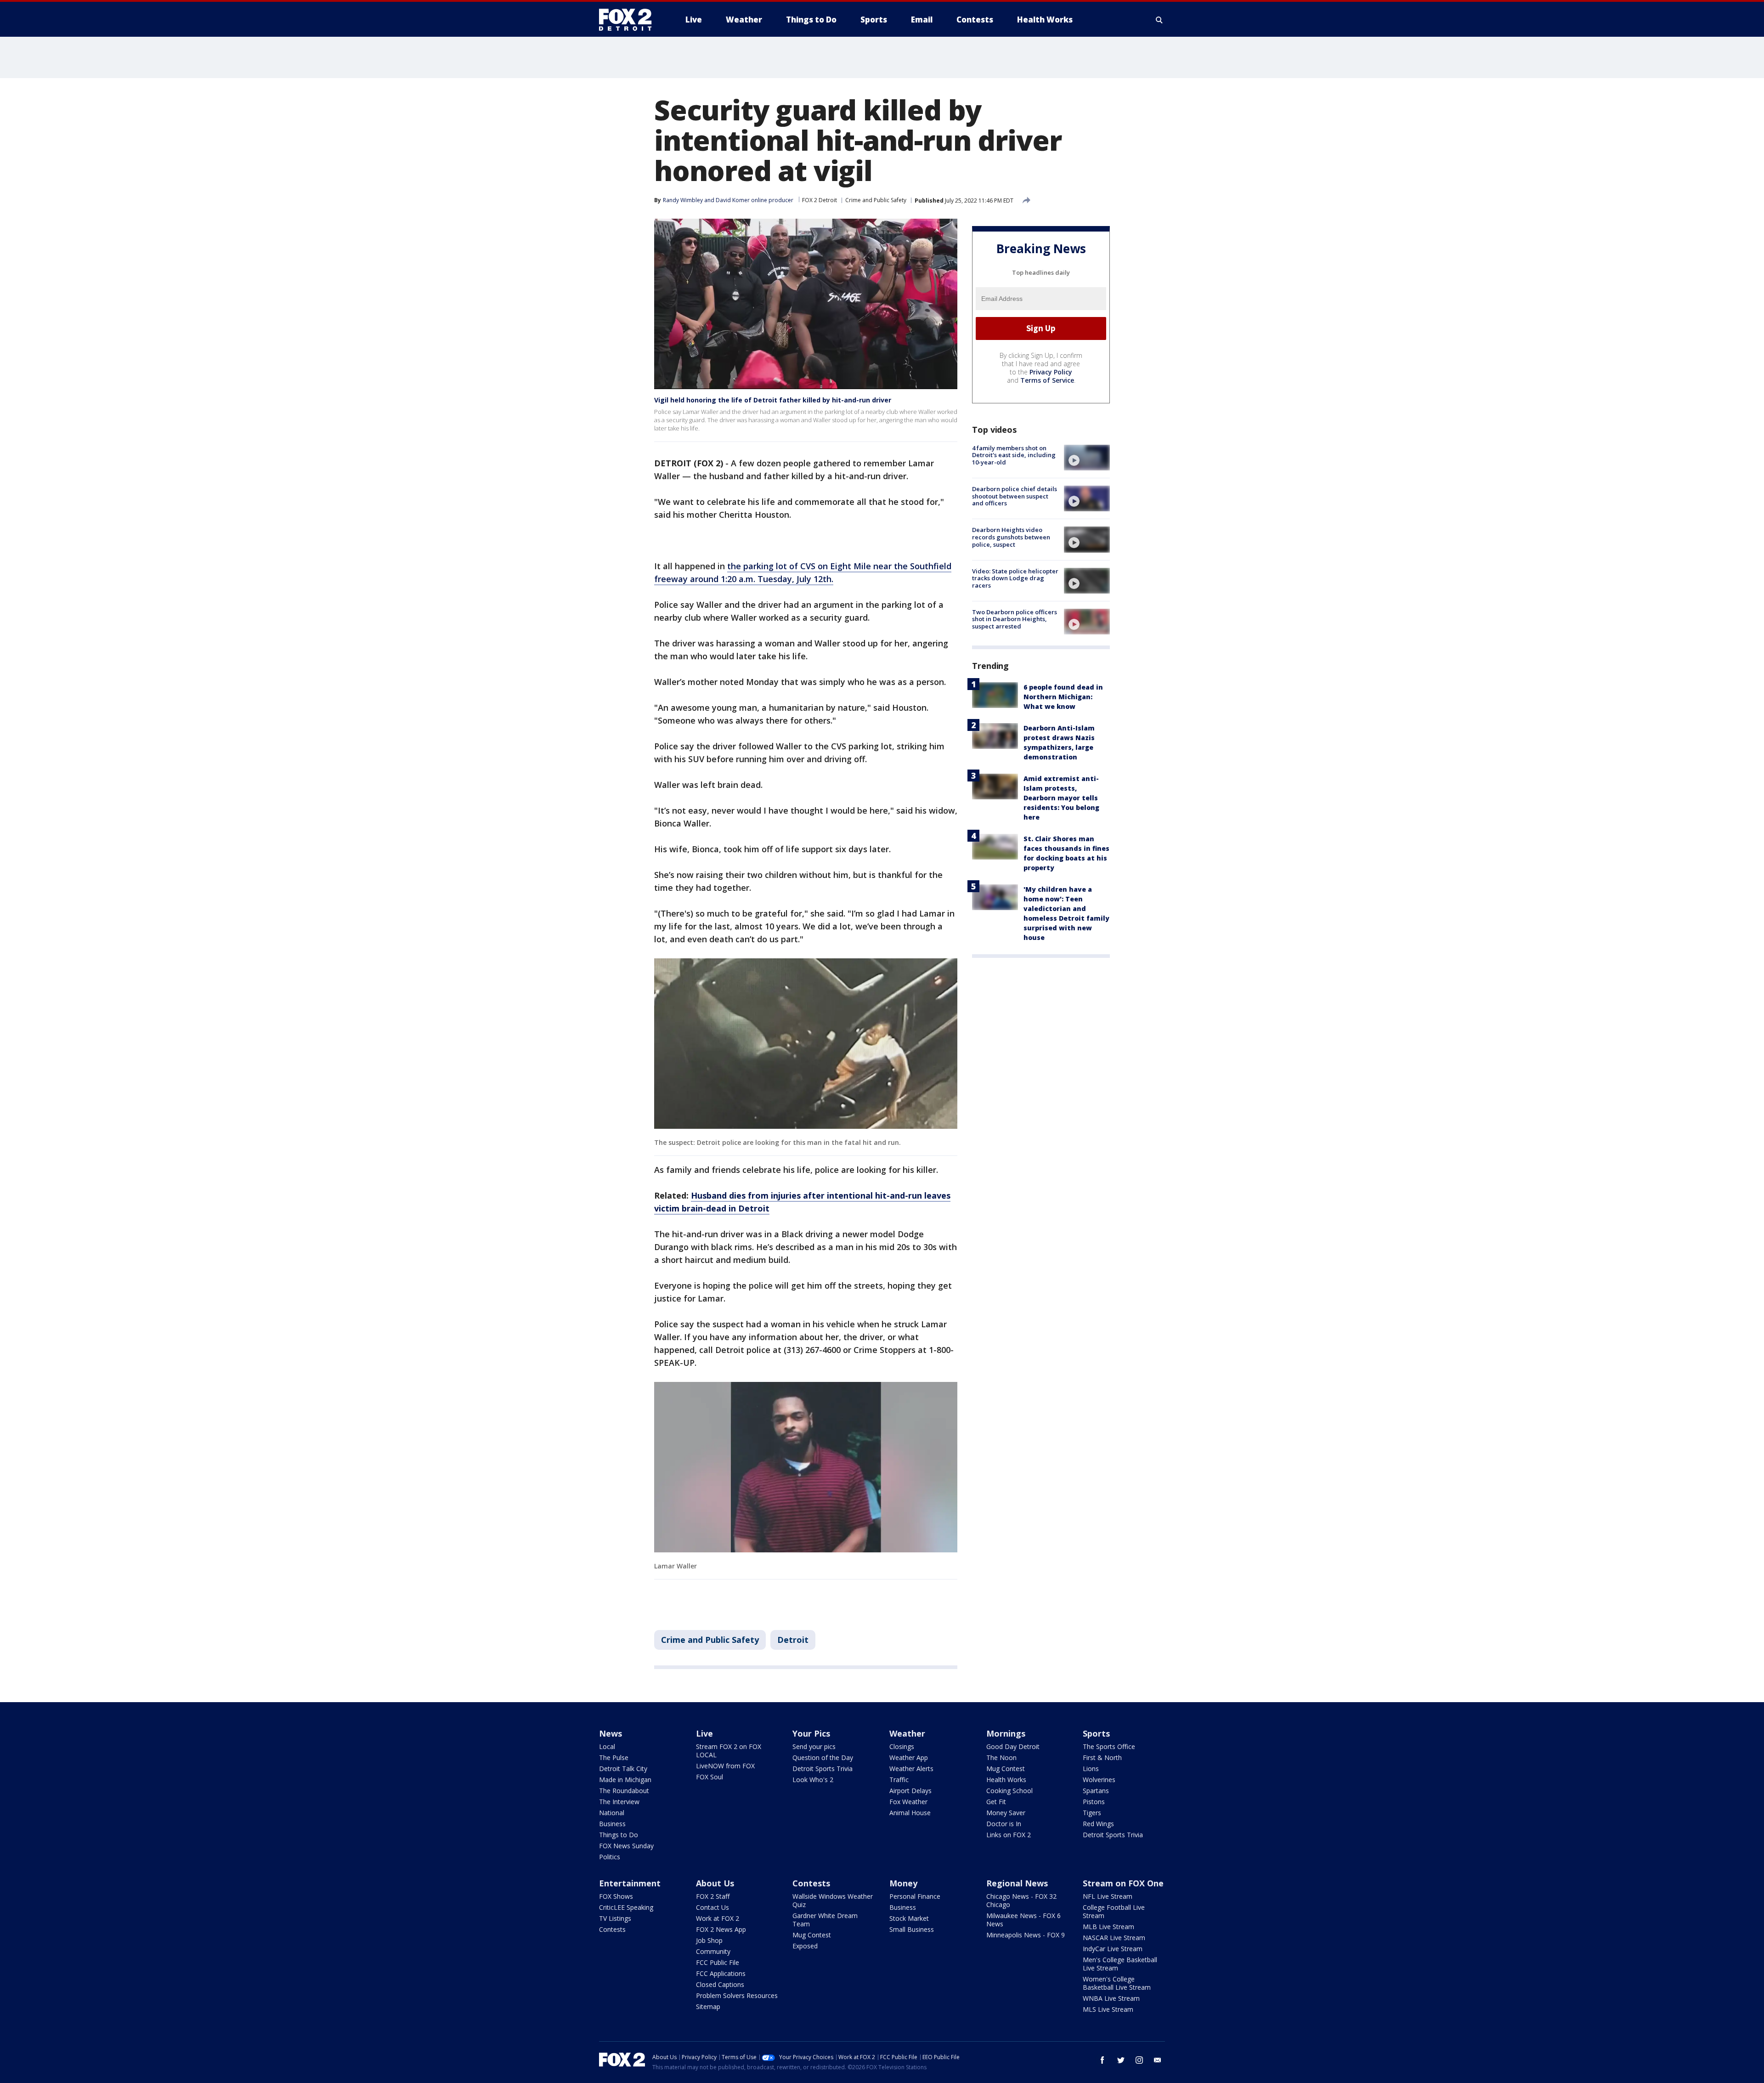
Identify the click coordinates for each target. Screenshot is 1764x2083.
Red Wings (1098, 1824)
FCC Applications (721, 1973)
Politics (610, 1857)
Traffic (899, 1780)
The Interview (619, 1802)
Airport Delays (910, 1791)
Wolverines (1099, 1780)
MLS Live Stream (1108, 2009)
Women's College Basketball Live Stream (1117, 1983)
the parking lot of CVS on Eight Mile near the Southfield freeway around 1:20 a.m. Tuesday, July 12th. (803, 572)
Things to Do (619, 1835)
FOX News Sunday (626, 1846)
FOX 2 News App (721, 1929)
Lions (1091, 1769)
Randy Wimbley (683, 200)
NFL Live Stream (1108, 1896)
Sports (1096, 1733)
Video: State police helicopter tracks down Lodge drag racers (1015, 578)
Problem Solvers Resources (737, 1995)
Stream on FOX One (1123, 1883)
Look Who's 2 (813, 1780)
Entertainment (630, 1883)
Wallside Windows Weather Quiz (833, 1900)
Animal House (910, 1813)
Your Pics (811, 1733)
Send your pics (814, 1746)
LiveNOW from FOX (725, 1766)
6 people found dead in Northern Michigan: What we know (1063, 697)
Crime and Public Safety (876, 200)
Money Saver (1006, 1813)
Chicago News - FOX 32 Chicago (1021, 1900)
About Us (715, 1883)
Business (612, 1824)
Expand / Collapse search (1159, 20)
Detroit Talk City (623, 1769)
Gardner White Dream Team (825, 1920)
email (1158, 2060)
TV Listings (615, 1918)
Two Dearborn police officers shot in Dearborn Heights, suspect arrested (1015, 619)
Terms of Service (1047, 380)
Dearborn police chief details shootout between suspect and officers (1015, 496)
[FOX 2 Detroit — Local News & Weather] (629, 20)
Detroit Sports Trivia (823, 1769)
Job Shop (709, 1940)
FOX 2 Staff (713, 1896)
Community (713, 1951)
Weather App (909, 1758)
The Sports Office (1109, 1746)
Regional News (1017, 1883)
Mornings (1006, 1733)
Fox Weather (908, 1802)
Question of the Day (823, 1758)
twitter (1121, 2060)
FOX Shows (616, 1896)
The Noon (1001, 1758)
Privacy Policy (1051, 372)
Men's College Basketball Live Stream (1120, 1964)
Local (607, 1746)
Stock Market (909, 1918)
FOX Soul (710, 1777)
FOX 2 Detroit (820, 200)
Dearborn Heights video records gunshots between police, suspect (1011, 537)
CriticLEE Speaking (626, 1907)
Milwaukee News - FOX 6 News (1023, 1920)
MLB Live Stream (1108, 1927)
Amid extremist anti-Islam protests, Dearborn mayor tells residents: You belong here (1061, 798)
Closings (902, 1746)
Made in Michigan (625, 1780)
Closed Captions (720, 1984)
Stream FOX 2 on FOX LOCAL (729, 1751)
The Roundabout (624, 1791)
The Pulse (614, 1758)
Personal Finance (915, 1896)
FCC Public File (718, 1962)
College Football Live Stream (1114, 1911)
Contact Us (712, 1907)
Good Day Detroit (1013, 1746)
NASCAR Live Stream (1114, 1938)
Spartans (1096, 1791)
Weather (907, 1733)
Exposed (805, 1946)
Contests (612, 1929)
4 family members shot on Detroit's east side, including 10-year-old (1014, 455)
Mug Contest (1006, 1769)
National (612, 1813)
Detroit (793, 1640)
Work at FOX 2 (718, 1918)
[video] (1087, 458)
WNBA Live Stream (1111, 1998)
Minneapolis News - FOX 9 (1026, 1935)
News (611, 1733)
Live (704, 1733)
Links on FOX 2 (1009, 1835)
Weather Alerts (911, 1769)
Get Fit (996, 1802)
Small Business (912, 1929)
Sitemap (708, 2007)
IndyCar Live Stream (1113, 1949)
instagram (1139, 2060)
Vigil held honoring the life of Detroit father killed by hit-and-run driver (773, 400)
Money (903, 1883)
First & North (1102, 1758)
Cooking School (1009, 1791)
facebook (1102, 2060)
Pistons (1094, 1802)
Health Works (1006, 1780)
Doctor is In (1004, 1824)
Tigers (1092, 1813)
